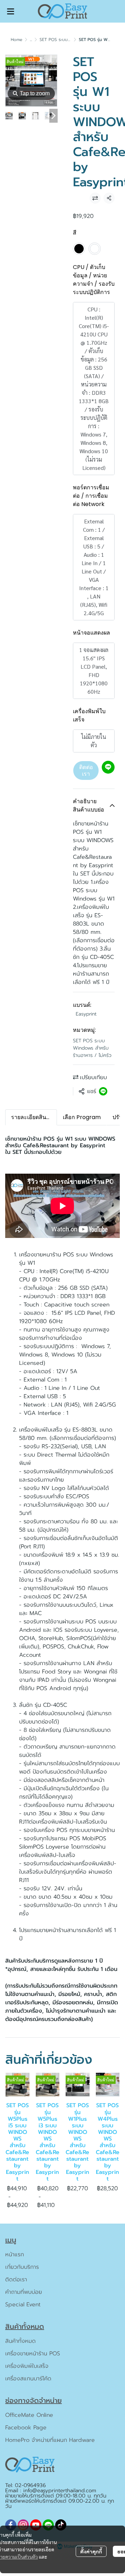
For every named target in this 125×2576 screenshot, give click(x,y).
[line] (48, 2525)
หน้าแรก (15, 2255)
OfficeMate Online (29, 2415)
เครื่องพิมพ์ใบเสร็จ (27, 2366)
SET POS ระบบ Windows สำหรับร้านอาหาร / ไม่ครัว (92, 1048)
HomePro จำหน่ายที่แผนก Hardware (50, 2440)
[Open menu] (10, 11)
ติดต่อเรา (86, 770)
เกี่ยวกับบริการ (22, 2267)
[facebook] (11, 2525)
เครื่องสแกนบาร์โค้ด (28, 2379)
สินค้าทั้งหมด (20, 2341)
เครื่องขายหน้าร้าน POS (33, 2354)
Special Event (23, 2305)
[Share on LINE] (103, 1091)
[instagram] (23, 2525)
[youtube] (36, 2525)
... (31, 40)
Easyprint (86, 1014)
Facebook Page (26, 2428)
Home (16, 40)
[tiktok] (61, 2525)
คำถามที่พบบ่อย (24, 2292)
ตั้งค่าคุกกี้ (91, 2551)
